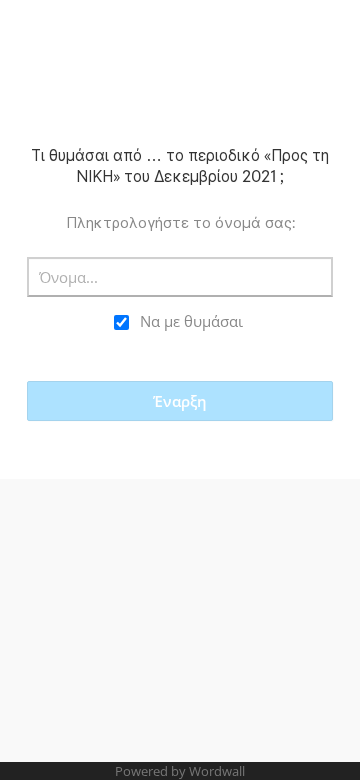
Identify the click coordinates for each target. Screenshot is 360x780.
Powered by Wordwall (180, 771)
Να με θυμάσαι (191, 321)
